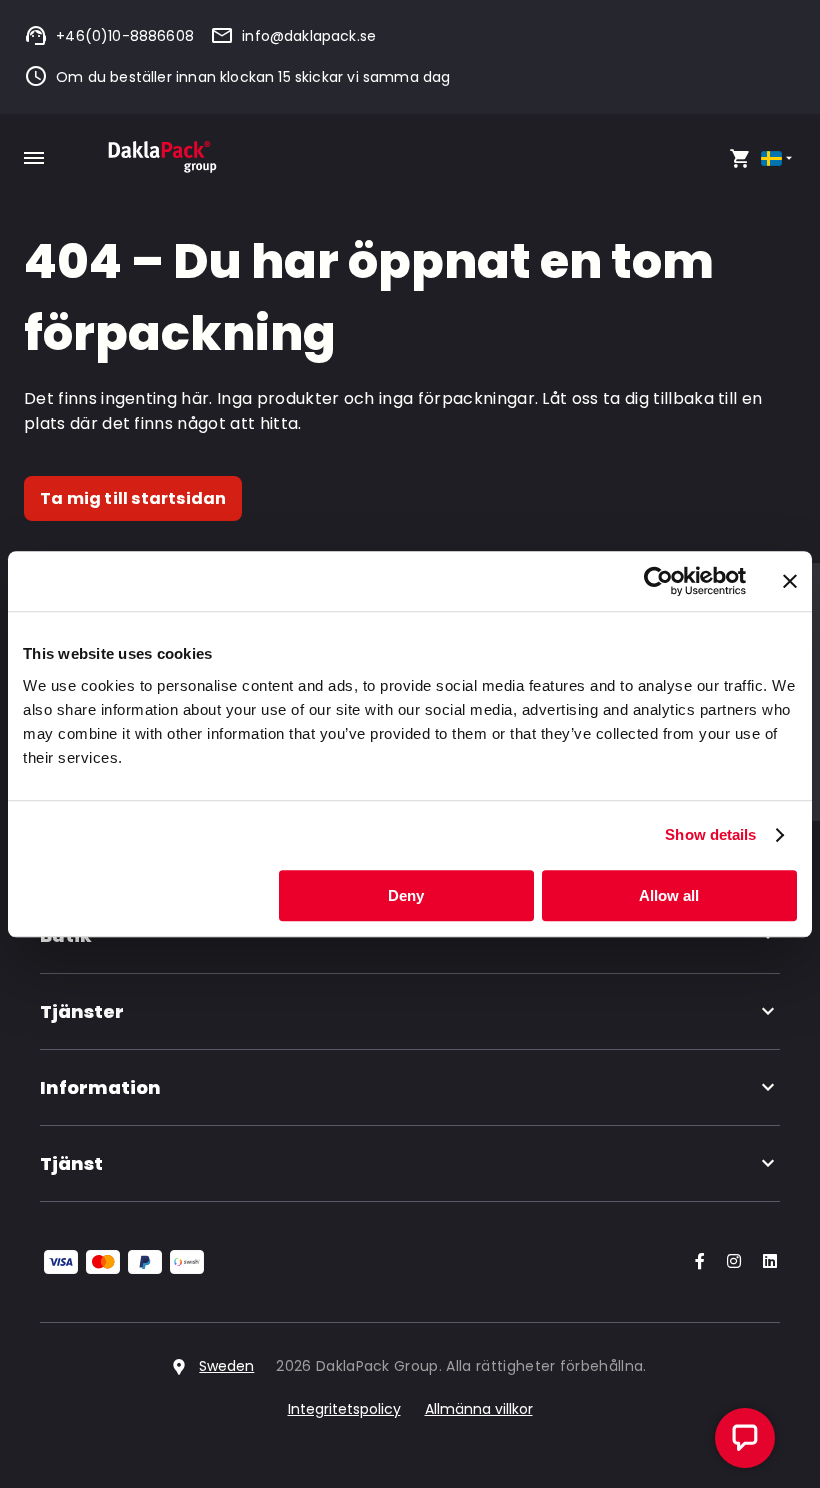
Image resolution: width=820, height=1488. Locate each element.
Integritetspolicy (344, 1409)
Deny (406, 895)
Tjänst (71, 1163)
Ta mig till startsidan (133, 498)
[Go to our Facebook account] (696, 1262)
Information (100, 1087)
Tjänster (82, 1011)
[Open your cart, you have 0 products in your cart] (740, 158)
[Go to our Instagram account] (730, 1262)
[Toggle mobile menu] (34, 158)
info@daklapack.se (309, 36)
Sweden (226, 1366)
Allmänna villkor (479, 1409)
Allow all (669, 895)
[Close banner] (790, 581)
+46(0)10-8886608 (125, 36)
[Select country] (778, 158)
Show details (710, 834)
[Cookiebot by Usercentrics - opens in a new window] (658, 581)
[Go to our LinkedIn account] (764, 1262)
